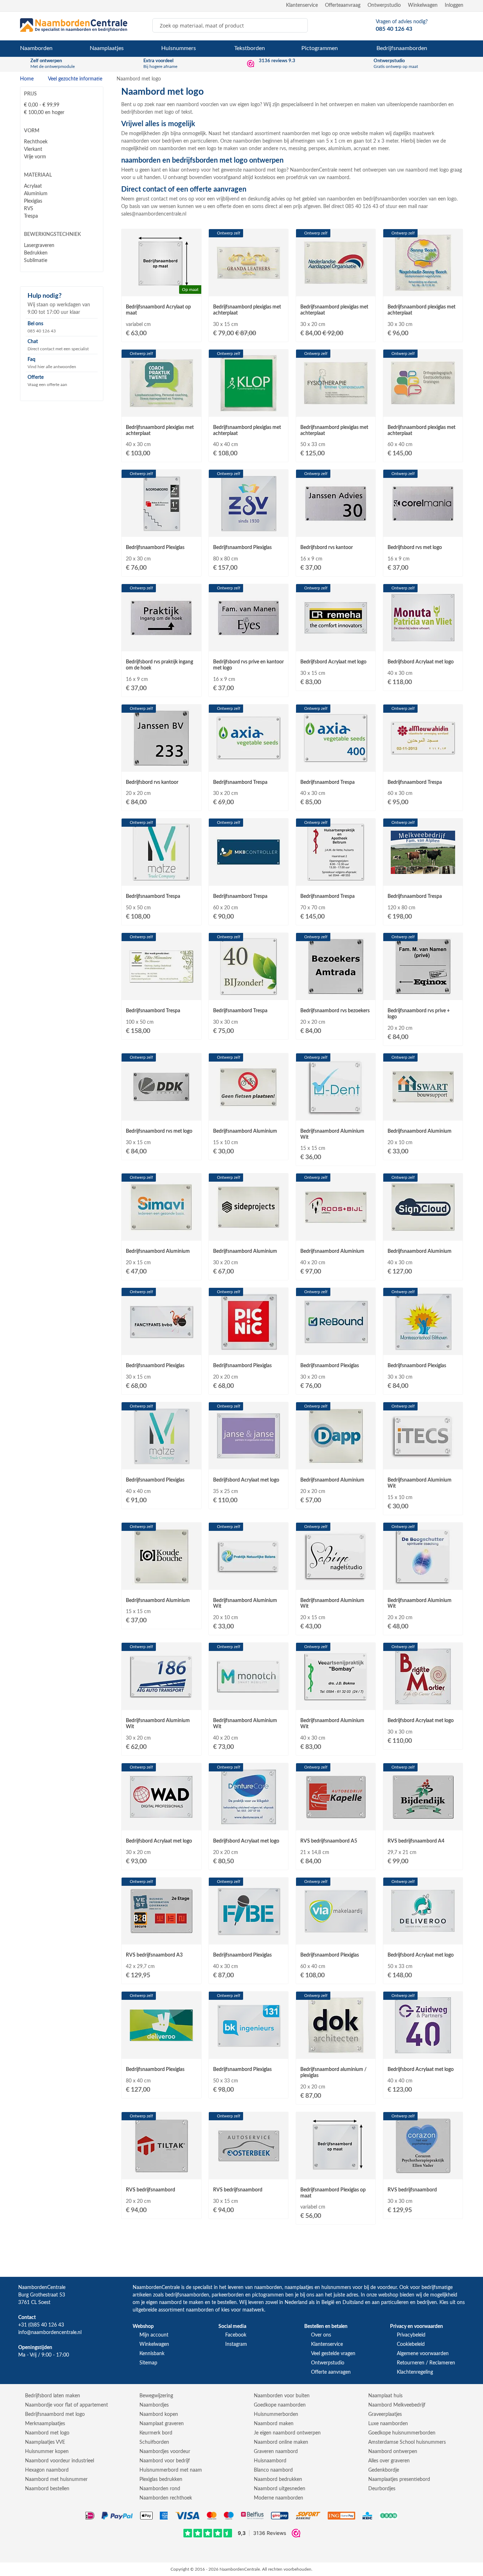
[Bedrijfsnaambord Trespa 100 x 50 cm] (161, 994)
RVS (29, 209)
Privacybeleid (411, 2335)
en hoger (44, 113)
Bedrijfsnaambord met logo (55, 2414)
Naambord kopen (159, 2414)
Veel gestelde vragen (333, 2354)
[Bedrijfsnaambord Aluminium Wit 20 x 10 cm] (248, 1583)
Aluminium (36, 194)
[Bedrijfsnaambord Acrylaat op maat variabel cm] (161, 290)
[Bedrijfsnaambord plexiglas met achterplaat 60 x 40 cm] (423, 410)
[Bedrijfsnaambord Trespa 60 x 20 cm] (248, 879)
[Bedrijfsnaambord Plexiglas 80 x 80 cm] (248, 530)
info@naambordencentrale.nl (50, 2333)
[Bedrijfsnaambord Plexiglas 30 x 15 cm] (161, 1349)
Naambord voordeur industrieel (60, 2461)
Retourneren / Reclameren (426, 2363)
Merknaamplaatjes (45, 2424)
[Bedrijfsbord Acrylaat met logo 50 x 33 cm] (423, 1938)
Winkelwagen (423, 5)
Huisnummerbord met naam (171, 2470)
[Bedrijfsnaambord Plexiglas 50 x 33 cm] (248, 2052)
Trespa (31, 216)
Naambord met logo (47, 2433)
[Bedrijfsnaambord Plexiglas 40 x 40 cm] (161, 1463)
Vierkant (33, 149)
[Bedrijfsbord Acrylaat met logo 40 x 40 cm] (423, 2052)
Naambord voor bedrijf (165, 2461)
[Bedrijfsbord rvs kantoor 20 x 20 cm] (161, 765)
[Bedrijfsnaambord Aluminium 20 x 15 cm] (161, 1234)
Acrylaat (33, 186)
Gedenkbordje (384, 2470)
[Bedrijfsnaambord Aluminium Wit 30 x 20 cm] (161, 1704)
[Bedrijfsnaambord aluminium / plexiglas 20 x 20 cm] (336, 2052)
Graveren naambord (276, 2452)
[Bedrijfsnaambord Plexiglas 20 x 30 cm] (161, 530)
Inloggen (454, 5)
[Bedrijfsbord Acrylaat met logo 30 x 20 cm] (161, 1824)
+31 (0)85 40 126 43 (41, 2325)
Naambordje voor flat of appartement (66, 2405)
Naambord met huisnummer (56, 2479)
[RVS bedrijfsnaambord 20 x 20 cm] (161, 2173)
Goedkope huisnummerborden (402, 2433)
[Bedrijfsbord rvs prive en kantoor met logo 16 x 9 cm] (248, 645)
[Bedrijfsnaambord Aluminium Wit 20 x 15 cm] (336, 1583)
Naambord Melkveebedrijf (397, 2405)
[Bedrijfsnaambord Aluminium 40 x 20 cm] (336, 1234)
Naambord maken (274, 2424)
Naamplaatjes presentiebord (399, 2479)
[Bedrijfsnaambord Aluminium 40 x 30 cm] (423, 1234)
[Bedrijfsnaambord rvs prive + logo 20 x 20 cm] (423, 994)
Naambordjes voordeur (165, 2452)
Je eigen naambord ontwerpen (287, 2433)
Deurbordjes (382, 2489)
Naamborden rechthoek (166, 2498)
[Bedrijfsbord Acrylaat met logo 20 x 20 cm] (248, 1824)
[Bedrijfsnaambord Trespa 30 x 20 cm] (248, 765)
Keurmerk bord (156, 2433)
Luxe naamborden (388, 2424)
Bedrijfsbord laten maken (53, 2396)
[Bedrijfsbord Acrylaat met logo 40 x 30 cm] (423, 645)
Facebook (236, 2335)
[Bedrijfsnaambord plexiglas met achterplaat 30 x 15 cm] (248, 290)
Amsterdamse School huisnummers (407, 2442)
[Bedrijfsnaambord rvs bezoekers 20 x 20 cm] (336, 994)
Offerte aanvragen (331, 2372)
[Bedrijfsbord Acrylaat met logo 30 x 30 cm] (423, 1704)
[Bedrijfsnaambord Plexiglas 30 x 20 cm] (336, 1349)
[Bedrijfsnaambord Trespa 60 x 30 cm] (423, 765)
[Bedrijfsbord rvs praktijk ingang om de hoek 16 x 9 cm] (161, 645)
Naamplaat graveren (162, 2424)
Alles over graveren (389, 2461)
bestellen (227, 2303)
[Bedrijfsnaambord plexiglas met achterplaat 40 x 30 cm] (161, 410)
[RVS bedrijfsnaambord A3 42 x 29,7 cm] (161, 1938)
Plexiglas (33, 201)
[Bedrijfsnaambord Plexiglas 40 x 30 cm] (248, 1938)
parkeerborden (228, 2295)
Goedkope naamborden (280, 2405)
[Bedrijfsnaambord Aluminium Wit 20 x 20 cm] (423, 1583)
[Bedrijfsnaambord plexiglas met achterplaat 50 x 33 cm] (336, 410)
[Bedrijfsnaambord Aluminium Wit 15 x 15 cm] (336, 1114)
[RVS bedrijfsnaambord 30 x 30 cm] (423, 2173)
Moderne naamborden (279, 2498)
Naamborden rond (160, 2489)
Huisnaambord (270, 2461)
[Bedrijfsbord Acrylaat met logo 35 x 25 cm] (248, 1463)
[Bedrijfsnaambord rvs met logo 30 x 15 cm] (161, 1114)
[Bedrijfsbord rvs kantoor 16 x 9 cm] (336, 530)
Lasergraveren (39, 246)
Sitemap (148, 2363)
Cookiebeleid (411, 2344)
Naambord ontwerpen (393, 2452)
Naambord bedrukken (278, 2479)
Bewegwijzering (156, 2396)
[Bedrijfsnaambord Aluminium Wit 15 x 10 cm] (423, 1463)
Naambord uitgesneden (280, 2489)
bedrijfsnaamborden (187, 2295)
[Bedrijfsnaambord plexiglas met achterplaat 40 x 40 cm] (248, 410)
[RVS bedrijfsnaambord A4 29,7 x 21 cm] (423, 1824)
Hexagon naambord (47, 2470)
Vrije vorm (35, 157)
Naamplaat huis (385, 2396)
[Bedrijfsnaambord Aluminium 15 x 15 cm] (161, 1583)
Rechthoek (36, 142)
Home (28, 79)
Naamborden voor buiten (282, 2396)
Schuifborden (154, 2442)
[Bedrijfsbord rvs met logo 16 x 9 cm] (423, 530)
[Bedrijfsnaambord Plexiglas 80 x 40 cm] (161, 2052)
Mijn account (154, 2335)
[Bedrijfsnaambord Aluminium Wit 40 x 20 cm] (248, 1704)
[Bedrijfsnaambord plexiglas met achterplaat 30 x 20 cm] (336, 290)
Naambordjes (154, 2405)
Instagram (236, 2344)
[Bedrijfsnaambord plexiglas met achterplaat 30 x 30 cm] (423, 290)
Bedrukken (36, 253)
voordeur (387, 2288)
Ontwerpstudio (384, 5)
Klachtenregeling (415, 2372)
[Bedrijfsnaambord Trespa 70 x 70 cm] (336, 879)
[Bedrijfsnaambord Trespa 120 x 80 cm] (423, 879)
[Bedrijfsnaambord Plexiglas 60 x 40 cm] (336, 1938)
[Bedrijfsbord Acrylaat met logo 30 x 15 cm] (336, 645)
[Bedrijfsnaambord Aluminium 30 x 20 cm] (248, 1234)
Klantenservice (302, 5)
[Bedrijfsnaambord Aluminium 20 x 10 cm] (423, 1114)
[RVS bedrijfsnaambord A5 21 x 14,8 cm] (336, 1824)
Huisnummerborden (276, 2414)
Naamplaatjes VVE (45, 2442)
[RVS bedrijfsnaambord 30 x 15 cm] (248, 2173)
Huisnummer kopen (47, 2452)
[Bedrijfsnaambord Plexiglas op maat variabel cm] (336, 2173)
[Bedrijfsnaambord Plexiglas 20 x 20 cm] (248, 1349)
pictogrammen (268, 2295)
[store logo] (74, 25)
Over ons (321, 2335)
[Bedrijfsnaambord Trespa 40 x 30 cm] (336, 765)
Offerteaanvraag (343, 5)
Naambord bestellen (47, 2489)
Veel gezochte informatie (76, 79)
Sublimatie (36, 261)
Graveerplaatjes (385, 2414)
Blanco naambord (273, 2470)
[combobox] (230, 25)
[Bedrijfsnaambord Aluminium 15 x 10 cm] (248, 1114)
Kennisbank (152, 2354)
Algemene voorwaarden (423, 2354)
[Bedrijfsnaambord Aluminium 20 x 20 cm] (336, 1463)
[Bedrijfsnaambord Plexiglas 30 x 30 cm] (423, 1349)
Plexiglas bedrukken (161, 2479)
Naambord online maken (281, 2442)
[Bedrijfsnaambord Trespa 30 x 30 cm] (248, 994)
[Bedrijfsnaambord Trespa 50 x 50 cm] (161, 879)
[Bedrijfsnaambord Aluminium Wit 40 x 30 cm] (336, 1704)
